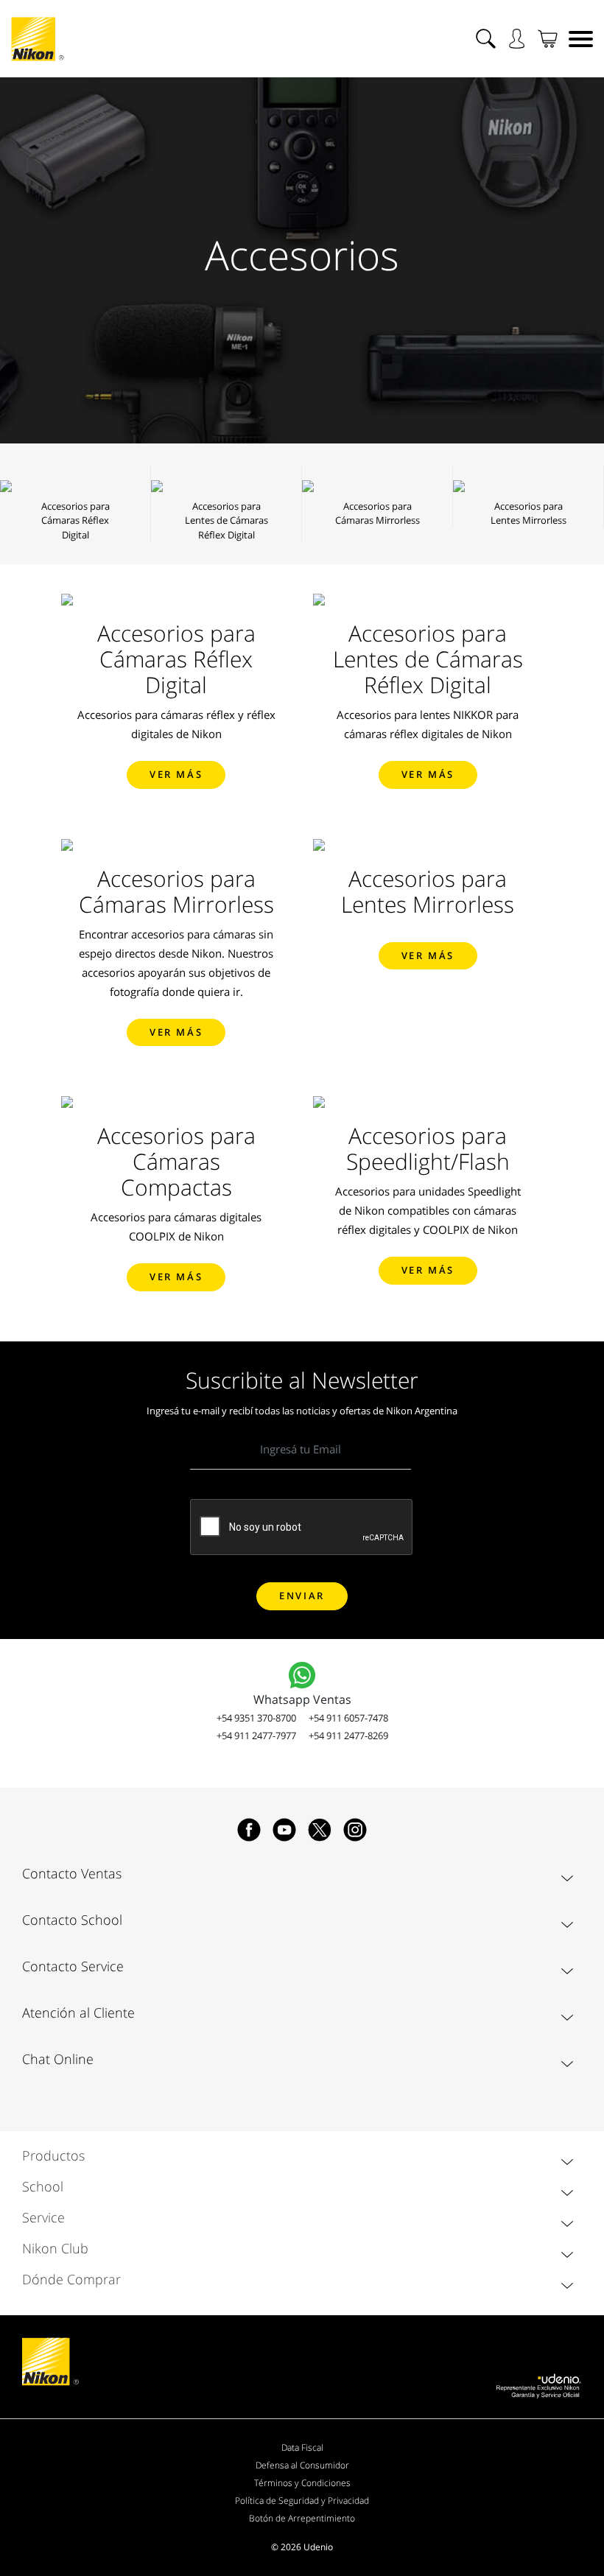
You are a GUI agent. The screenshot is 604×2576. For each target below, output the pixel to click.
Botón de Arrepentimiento (302, 2518)
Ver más (176, 774)
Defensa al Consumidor (302, 2465)
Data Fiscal (302, 2447)
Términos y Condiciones (302, 2483)
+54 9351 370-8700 (256, 1718)
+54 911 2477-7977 (256, 1736)
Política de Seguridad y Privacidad (302, 2500)
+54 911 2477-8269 (348, 1736)
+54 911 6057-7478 (348, 1718)
